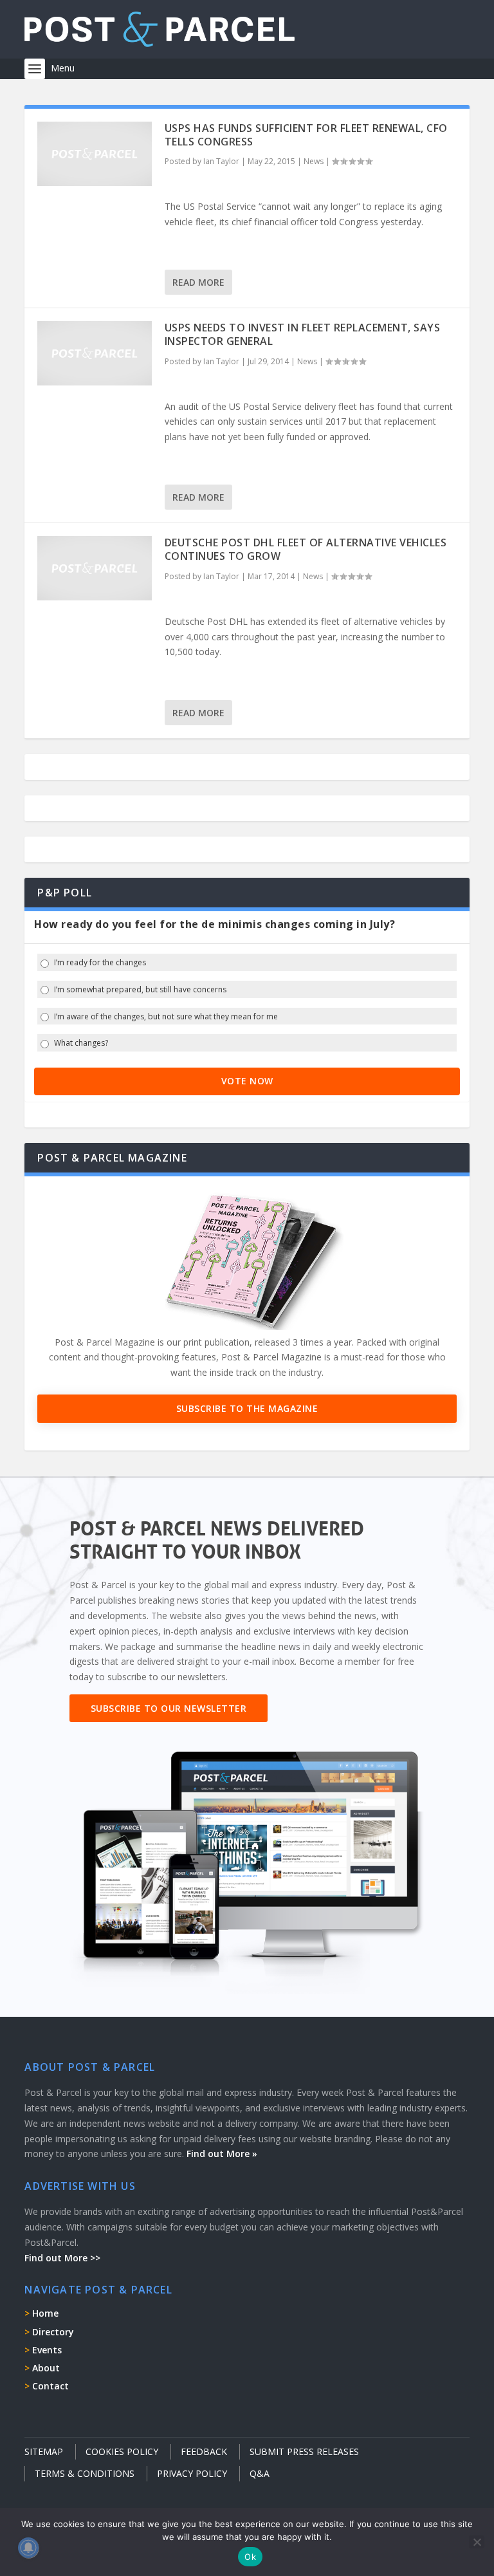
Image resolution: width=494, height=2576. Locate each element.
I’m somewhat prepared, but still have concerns (140, 990)
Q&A (260, 2473)
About (46, 2368)
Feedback (204, 2451)
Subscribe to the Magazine (247, 1408)
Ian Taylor (221, 161)
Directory (53, 2332)
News (314, 161)
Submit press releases (304, 2451)
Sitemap (44, 2451)
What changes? (81, 1043)
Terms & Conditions (85, 2473)
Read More (198, 282)
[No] (477, 2542)
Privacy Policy (192, 2473)
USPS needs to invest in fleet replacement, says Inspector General (303, 334)
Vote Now (247, 1081)
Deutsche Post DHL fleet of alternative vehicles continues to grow (306, 549)
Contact (50, 2386)
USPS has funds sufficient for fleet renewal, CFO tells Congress (306, 135)
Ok (250, 2557)
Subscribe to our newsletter (169, 1708)
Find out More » (222, 2154)
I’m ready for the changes (100, 963)
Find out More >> (62, 2258)
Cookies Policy (122, 2451)
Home (45, 2313)
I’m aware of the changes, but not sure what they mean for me (166, 1017)
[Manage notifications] (28, 2548)
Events (47, 2350)
